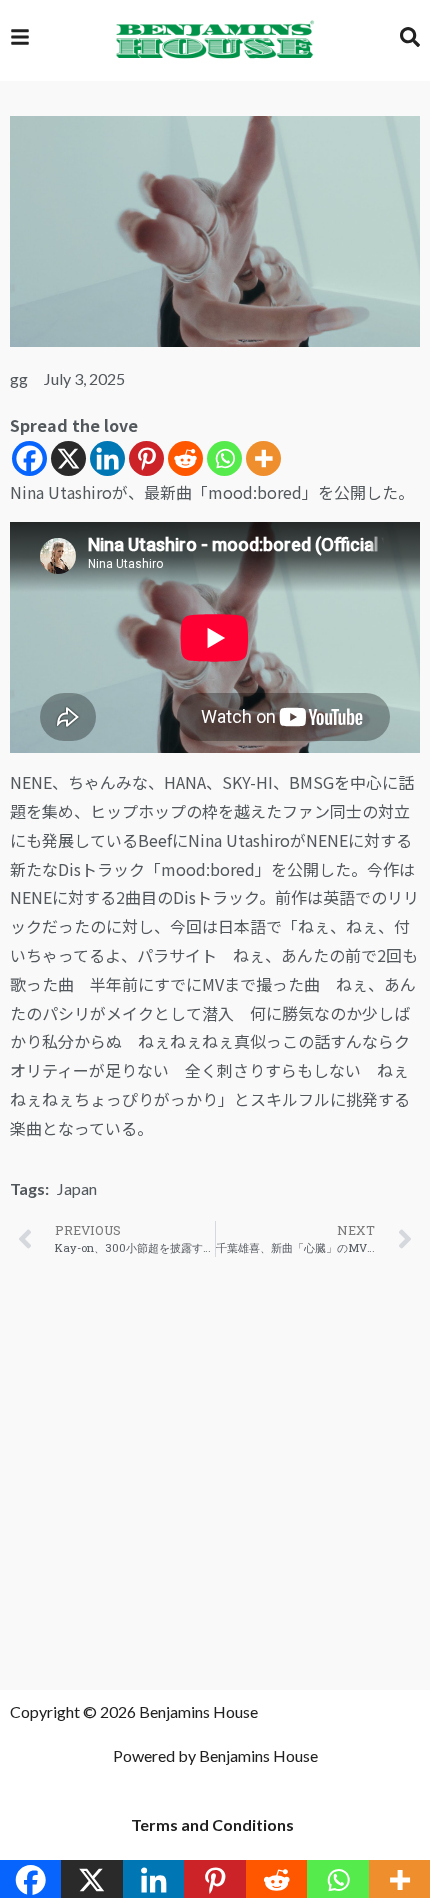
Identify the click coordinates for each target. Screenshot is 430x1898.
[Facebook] (29, 458)
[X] (68, 458)
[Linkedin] (107, 458)
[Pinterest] (146, 458)
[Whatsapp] (224, 458)
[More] (263, 458)
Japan (77, 1188)
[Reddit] (185, 458)
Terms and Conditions (212, 1824)
